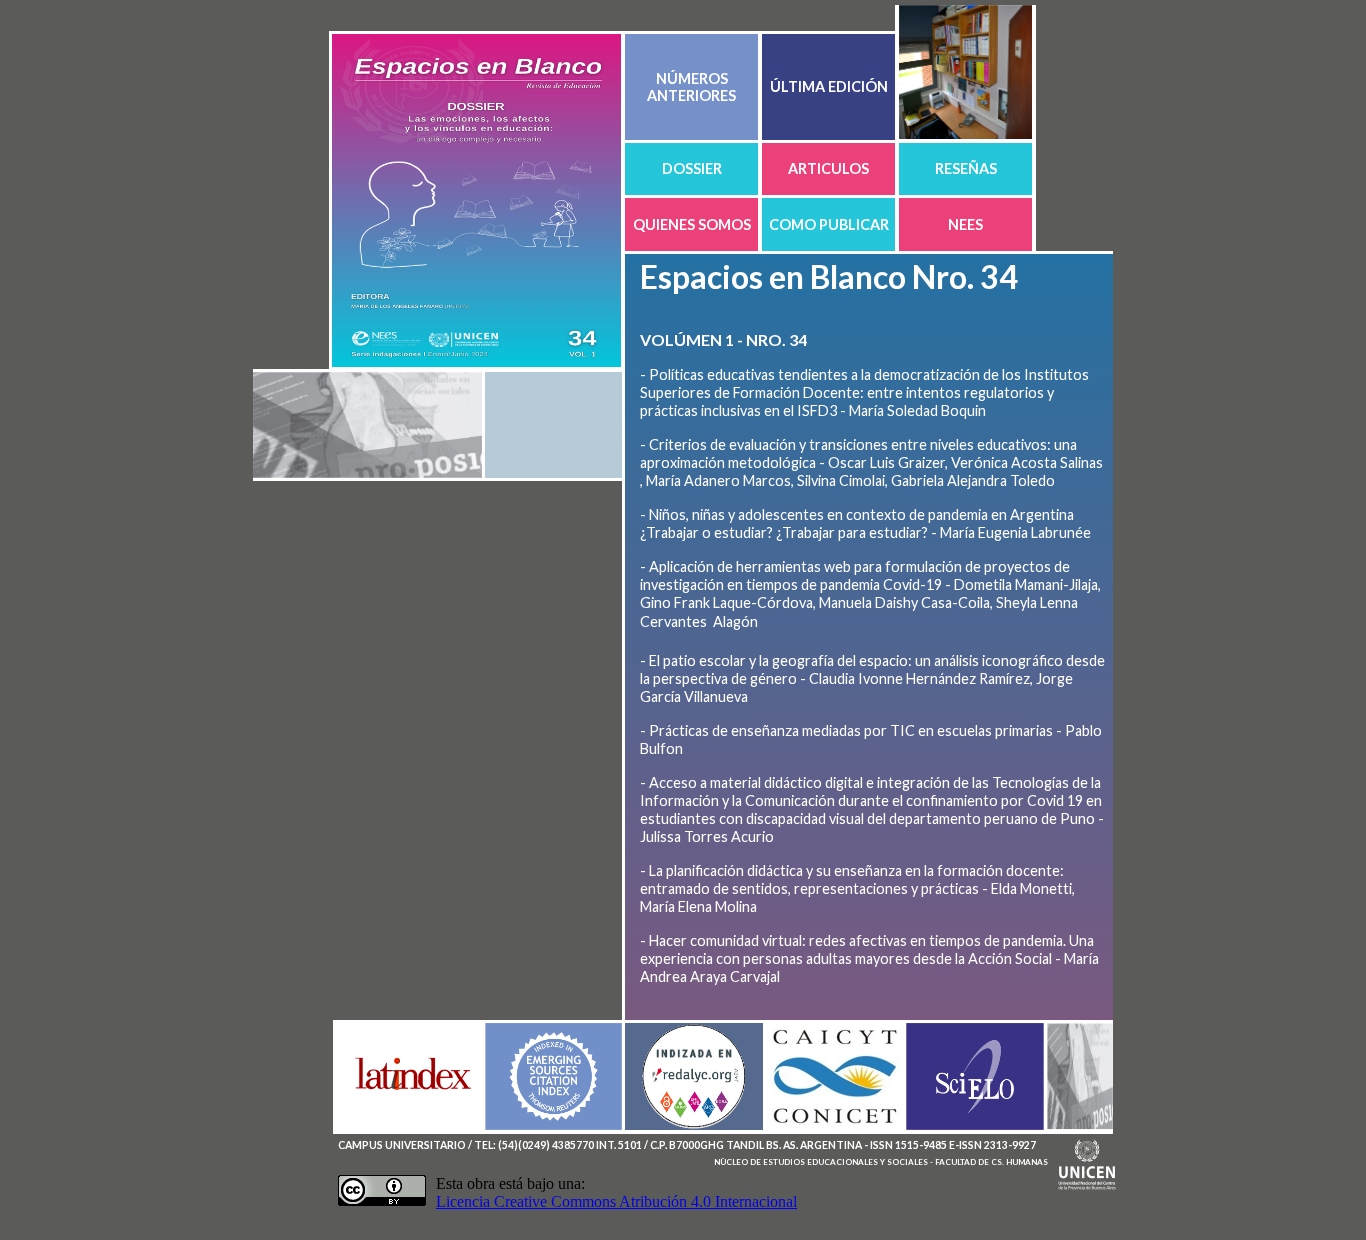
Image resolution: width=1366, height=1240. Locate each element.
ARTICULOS (828, 168)
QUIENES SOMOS (692, 224)
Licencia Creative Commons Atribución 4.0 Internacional (616, 1201)
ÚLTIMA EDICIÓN (829, 86)
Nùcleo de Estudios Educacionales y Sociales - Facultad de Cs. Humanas (881, 1162)
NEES (965, 224)
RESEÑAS (966, 168)
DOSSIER (692, 168)
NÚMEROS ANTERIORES (691, 87)
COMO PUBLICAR (829, 224)
